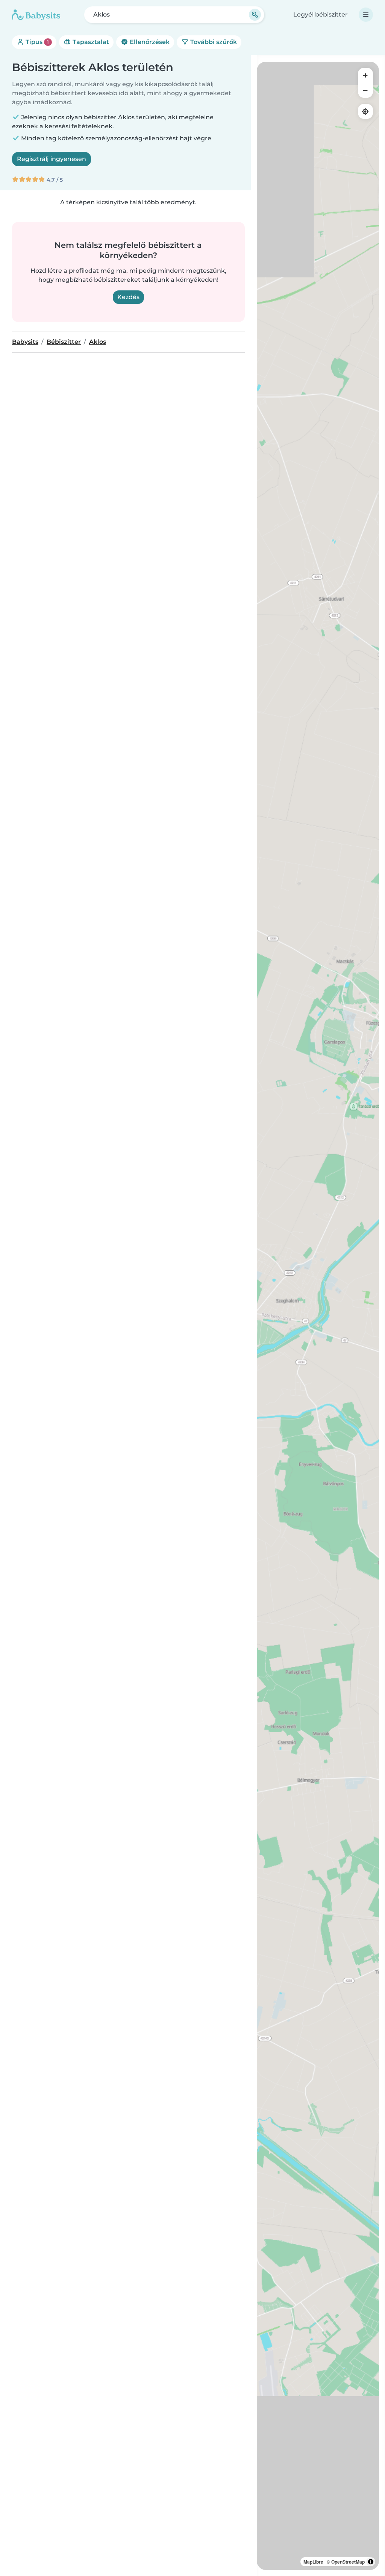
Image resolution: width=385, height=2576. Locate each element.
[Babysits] (36, 15)
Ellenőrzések (149, 42)
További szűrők (213, 42)
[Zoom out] (365, 90)
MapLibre (313, 2562)
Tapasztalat (90, 42)
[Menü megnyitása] (366, 15)
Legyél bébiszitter (321, 14)
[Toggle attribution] (371, 2562)
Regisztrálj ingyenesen (52, 159)
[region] (318, 1316)
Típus (36, 42)
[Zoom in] (365, 75)
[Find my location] (365, 111)
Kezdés (128, 297)
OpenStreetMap (348, 2562)
